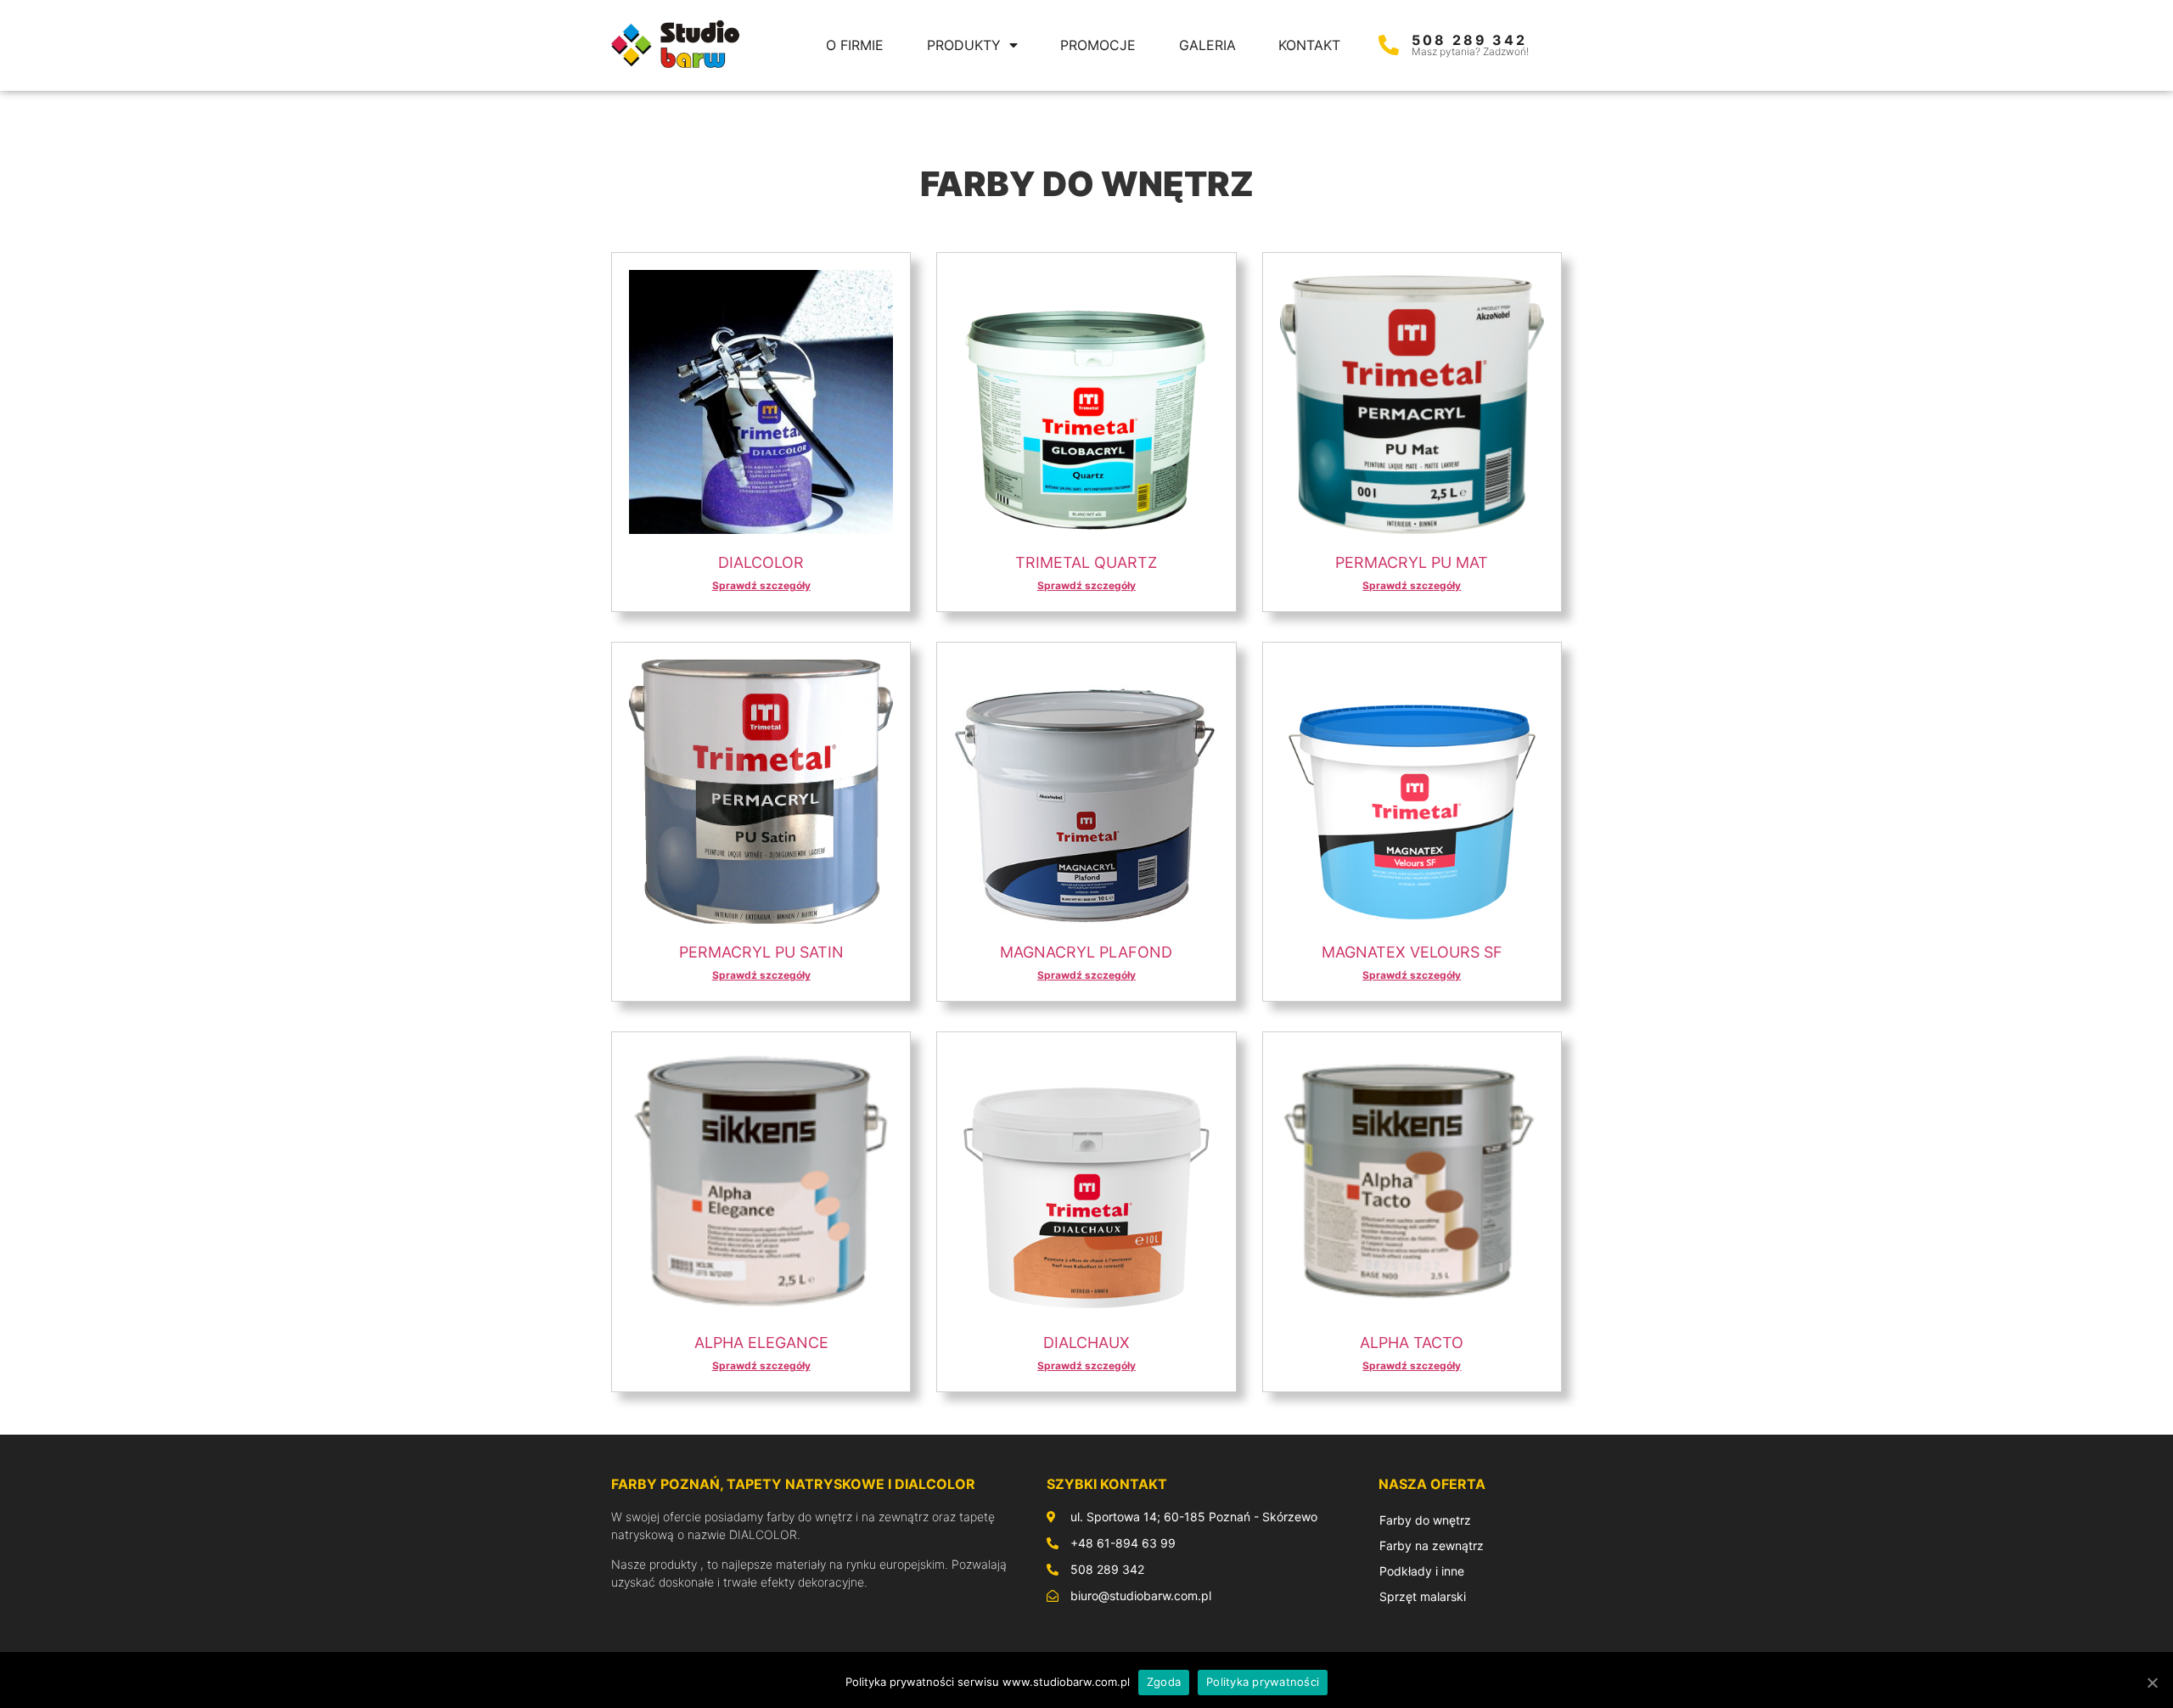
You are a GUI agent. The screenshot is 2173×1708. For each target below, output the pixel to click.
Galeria (1207, 45)
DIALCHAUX (1086, 1343)
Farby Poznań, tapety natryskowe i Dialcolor (793, 1484)
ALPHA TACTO (1412, 1343)
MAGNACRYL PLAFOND (1086, 952)
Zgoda (1164, 1682)
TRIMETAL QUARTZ (1086, 562)
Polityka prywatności (1263, 1682)
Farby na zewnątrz (1432, 1545)
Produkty (964, 45)
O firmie (855, 45)
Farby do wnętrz (1425, 1520)
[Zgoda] (2152, 1683)
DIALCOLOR (761, 562)
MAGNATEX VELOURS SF (1412, 952)
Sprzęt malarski (1423, 1596)
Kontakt (1309, 45)
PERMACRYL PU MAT (1412, 562)
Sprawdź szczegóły (761, 585)
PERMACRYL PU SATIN (761, 952)
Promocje (1098, 45)
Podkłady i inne (1422, 1571)
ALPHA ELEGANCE (761, 1343)
